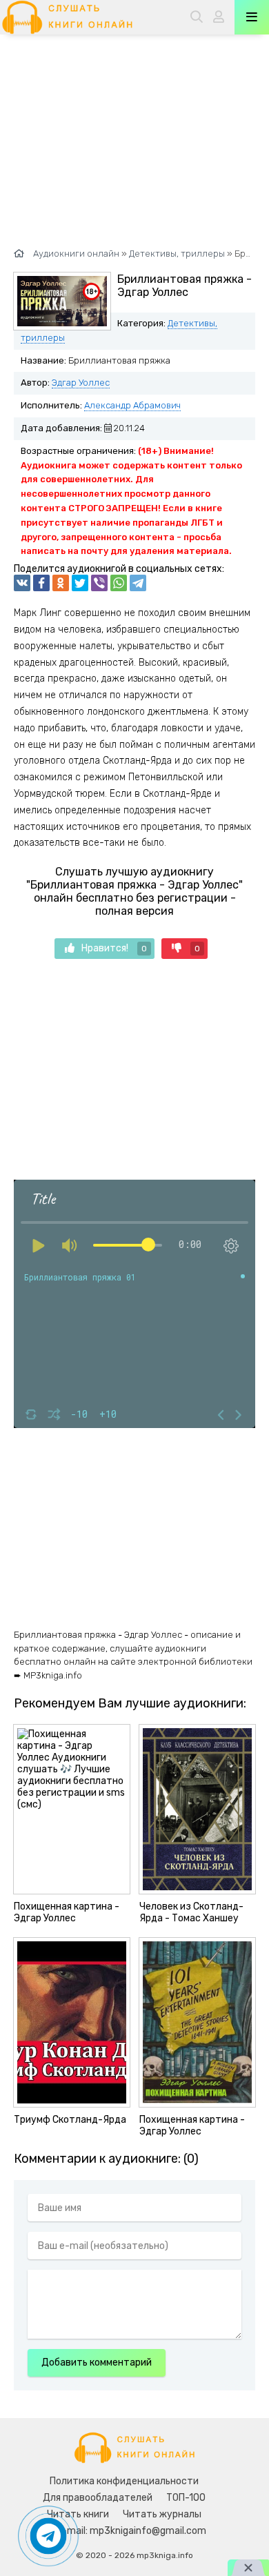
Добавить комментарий (97, 2362)
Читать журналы (162, 2514)
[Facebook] (41, 583)
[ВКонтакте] (22, 583)
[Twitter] (80, 583)
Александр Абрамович (132, 405)
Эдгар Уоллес (81, 383)
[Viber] (99, 583)
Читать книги (78, 2514)
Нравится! (114, 948)
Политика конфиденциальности (124, 2481)
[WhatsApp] (119, 583)
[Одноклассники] (61, 583)
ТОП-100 (186, 2498)
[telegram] (138, 583)
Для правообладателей (98, 2498)
